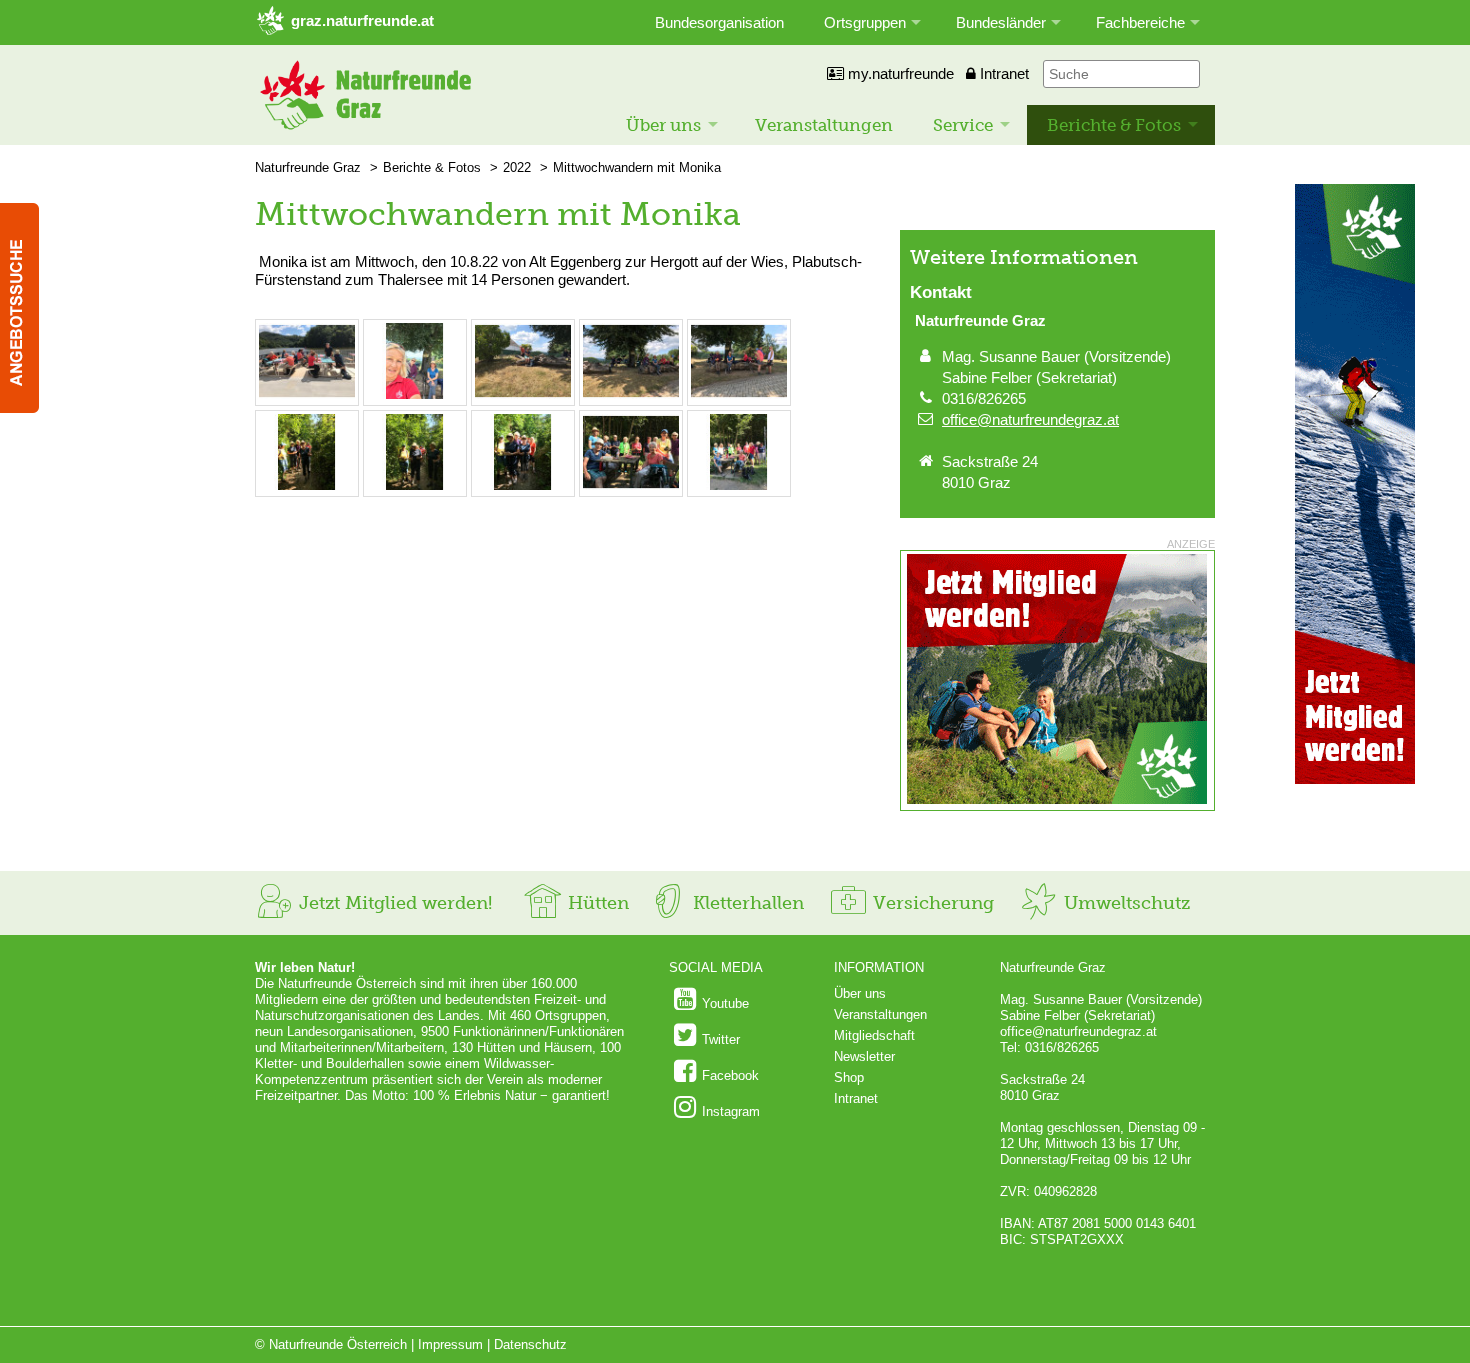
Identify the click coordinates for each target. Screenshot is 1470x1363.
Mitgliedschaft (874, 1035)
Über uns (663, 125)
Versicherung (931, 903)
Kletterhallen (746, 903)
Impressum (450, 1344)
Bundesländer (1001, 22)
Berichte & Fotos (1114, 125)
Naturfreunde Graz (308, 167)
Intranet (1002, 73)
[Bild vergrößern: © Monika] (307, 394)
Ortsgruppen (865, 22)
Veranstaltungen (824, 125)
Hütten (596, 903)
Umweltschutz (1124, 903)
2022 (517, 167)
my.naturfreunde (899, 73)
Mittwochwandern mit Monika (637, 167)
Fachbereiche (1140, 22)
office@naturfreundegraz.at (1030, 419)
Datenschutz (530, 1344)
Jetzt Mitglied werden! (393, 903)
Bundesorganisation (719, 22)
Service (963, 125)
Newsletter (864, 1056)
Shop (849, 1077)
